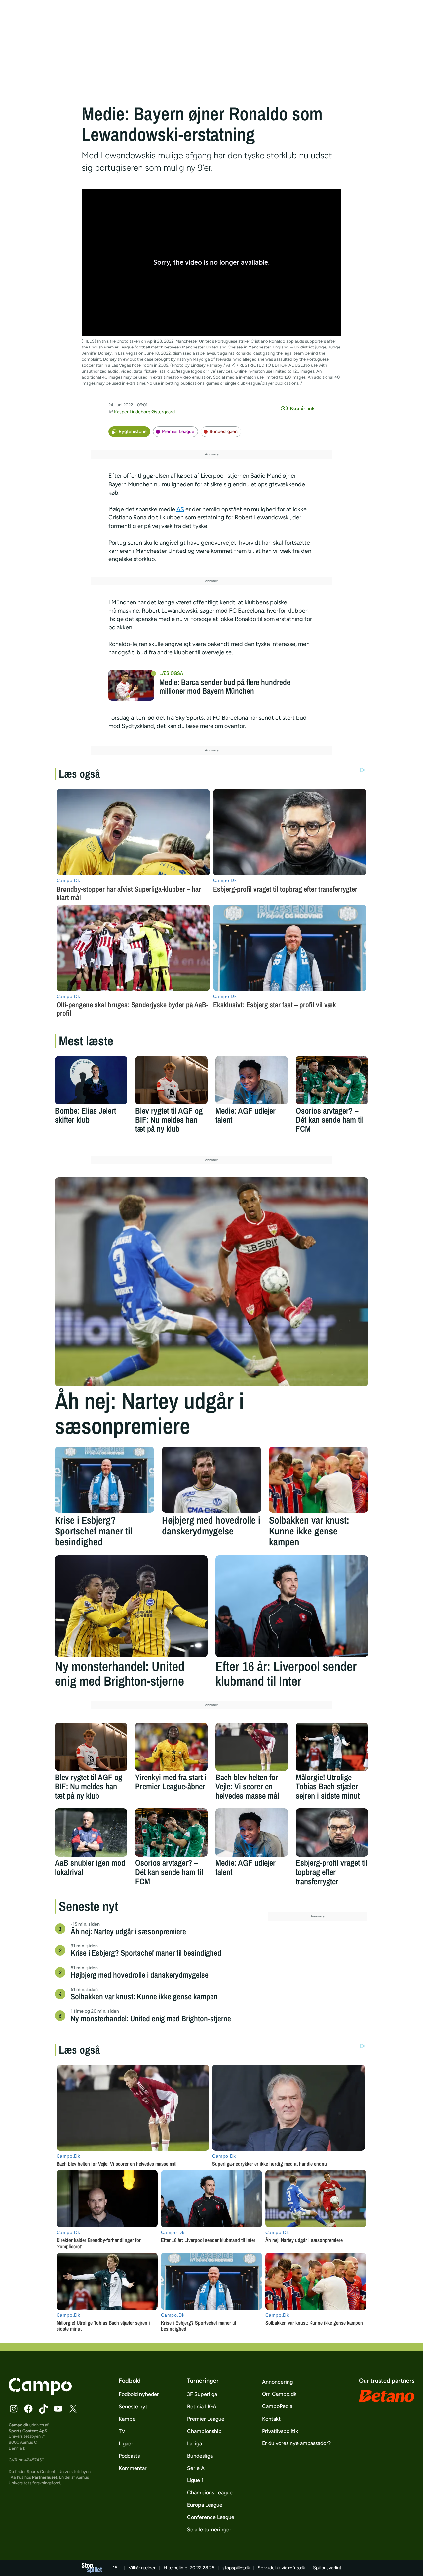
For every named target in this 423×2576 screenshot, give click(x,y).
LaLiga (194, 2444)
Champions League (210, 2493)
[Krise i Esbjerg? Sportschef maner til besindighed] (104, 1480)
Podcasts (129, 2456)
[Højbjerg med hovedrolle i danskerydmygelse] (211, 1480)
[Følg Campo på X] (73, 2409)
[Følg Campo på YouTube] (58, 2409)
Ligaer (126, 2444)
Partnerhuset (45, 2477)
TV (122, 2431)
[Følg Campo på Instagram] (14, 2409)
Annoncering (277, 2382)
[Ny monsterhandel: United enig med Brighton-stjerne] (131, 1606)
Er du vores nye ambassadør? (296, 2443)
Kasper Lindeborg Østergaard (144, 412)
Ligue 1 (195, 2480)
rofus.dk (297, 2568)
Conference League (211, 2517)
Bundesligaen (224, 432)
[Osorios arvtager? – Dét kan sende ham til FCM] (332, 1080)
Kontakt (271, 2419)
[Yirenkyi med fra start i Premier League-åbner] (171, 1747)
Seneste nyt (133, 2407)
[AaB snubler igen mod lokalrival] (91, 1832)
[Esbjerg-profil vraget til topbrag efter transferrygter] (332, 1832)
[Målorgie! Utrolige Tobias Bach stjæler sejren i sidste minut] (332, 1747)
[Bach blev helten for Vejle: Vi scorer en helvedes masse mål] (252, 1747)
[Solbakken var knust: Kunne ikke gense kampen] (319, 1480)
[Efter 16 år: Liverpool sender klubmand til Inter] (292, 1606)
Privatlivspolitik (280, 2431)
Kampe (127, 2419)
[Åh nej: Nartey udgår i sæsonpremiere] (211, 1282)
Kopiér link (302, 408)
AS (180, 509)
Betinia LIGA (202, 2407)
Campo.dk (19, 2425)
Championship (204, 2431)
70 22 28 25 (202, 2568)
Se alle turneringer (209, 2530)
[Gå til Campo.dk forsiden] (40, 2393)
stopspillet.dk (236, 2568)
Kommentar (133, 2468)
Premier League (178, 432)
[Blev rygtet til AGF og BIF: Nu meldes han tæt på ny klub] (171, 1080)
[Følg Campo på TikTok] (43, 2409)
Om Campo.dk (279, 2394)
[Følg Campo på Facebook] (28, 2409)
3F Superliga (202, 2394)
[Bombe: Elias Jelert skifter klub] (91, 1080)
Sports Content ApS (28, 2431)
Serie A (196, 2468)
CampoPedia (277, 2406)
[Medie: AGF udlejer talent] (252, 1080)
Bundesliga (200, 2456)
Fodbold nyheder (139, 2394)
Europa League (205, 2505)
